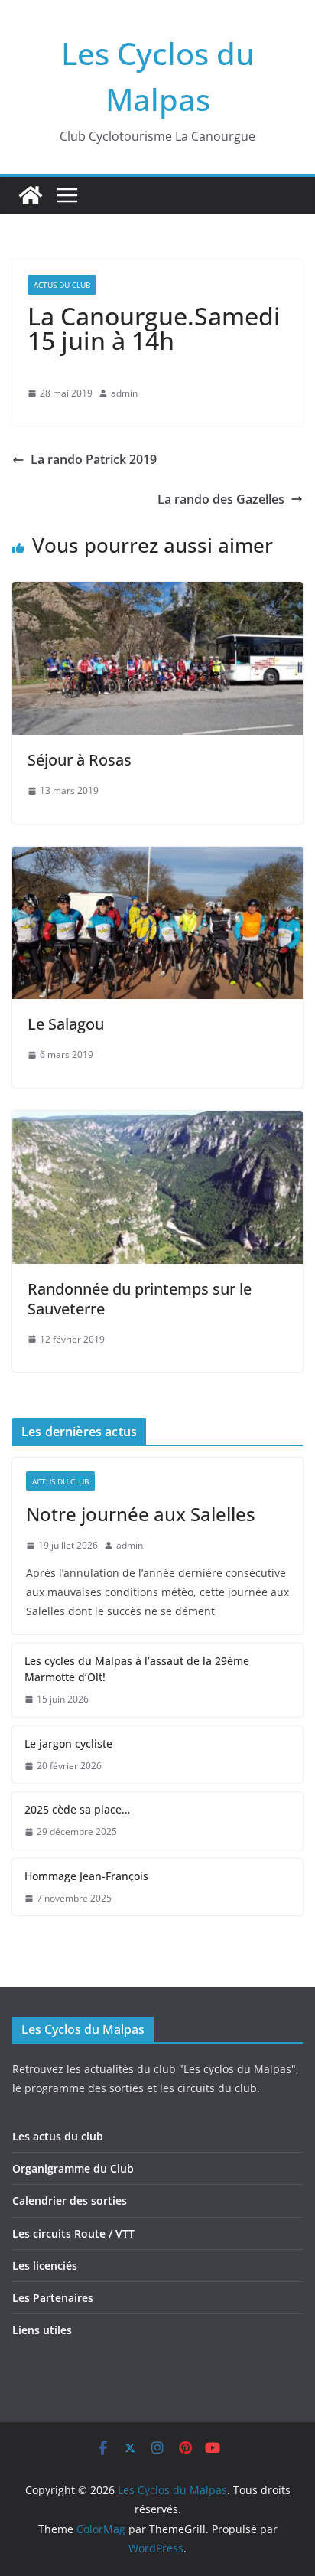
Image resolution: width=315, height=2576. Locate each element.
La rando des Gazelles (221, 499)
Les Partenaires (53, 2298)
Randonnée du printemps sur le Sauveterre (140, 1299)
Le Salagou (66, 1024)
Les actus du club (58, 2136)
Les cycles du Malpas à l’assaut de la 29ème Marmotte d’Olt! (137, 1669)
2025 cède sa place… (77, 1809)
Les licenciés (45, 2266)
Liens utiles (42, 2330)
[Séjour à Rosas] (157, 593)
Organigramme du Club (73, 2168)
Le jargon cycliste (68, 1743)
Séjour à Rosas (80, 760)
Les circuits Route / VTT (73, 2233)
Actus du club (62, 285)
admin (124, 393)
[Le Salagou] (157, 857)
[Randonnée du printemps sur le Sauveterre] (157, 1121)
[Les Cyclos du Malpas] (31, 195)
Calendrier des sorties (70, 2201)
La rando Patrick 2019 (94, 459)
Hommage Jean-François (86, 1876)
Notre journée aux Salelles (141, 1514)
